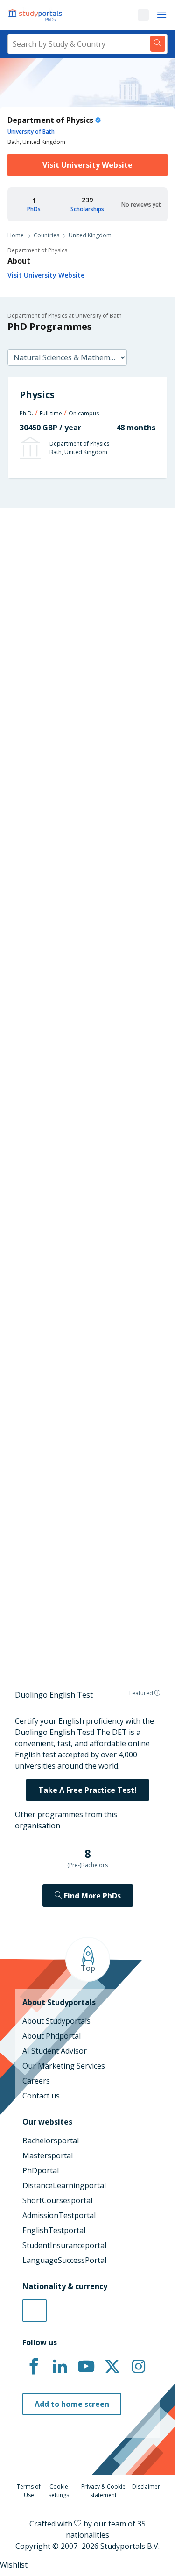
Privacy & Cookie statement (103, 2491)
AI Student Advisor (55, 2051)
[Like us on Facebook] (34, 2367)
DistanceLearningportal (64, 2185)
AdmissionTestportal (59, 2215)
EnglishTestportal (54, 2230)
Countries (46, 235)
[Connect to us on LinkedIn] (60, 2367)
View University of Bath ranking (65, 1159)
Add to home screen (72, 2404)
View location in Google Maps (77, 1510)
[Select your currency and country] (35, 2311)
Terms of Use (29, 2491)
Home (16, 235)
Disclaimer (146, 2487)
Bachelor (82, 765)
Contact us (41, 2096)
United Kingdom (90, 235)
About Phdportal (52, 2036)
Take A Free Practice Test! (87, 1790)
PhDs (34, 209)
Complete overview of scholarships (87, 1066)
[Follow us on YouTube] (86, 2367)
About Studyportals (56, 2021)
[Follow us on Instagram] (138, 2367)
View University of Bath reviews (65, 1616)
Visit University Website (87, 165)
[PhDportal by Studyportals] (37, 15)
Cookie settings (59, 2491)
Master (44, 765)
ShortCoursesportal (57, 2200)
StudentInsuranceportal (64, 2245)
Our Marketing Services (64, 2066)
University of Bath (31, 132)
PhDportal (41, 2170)
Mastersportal (48, 2155)
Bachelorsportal (51, 2141)
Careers (36, 2081)
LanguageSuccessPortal (64, 2260)
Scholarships (87, 209)
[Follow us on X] (112, 2367)
